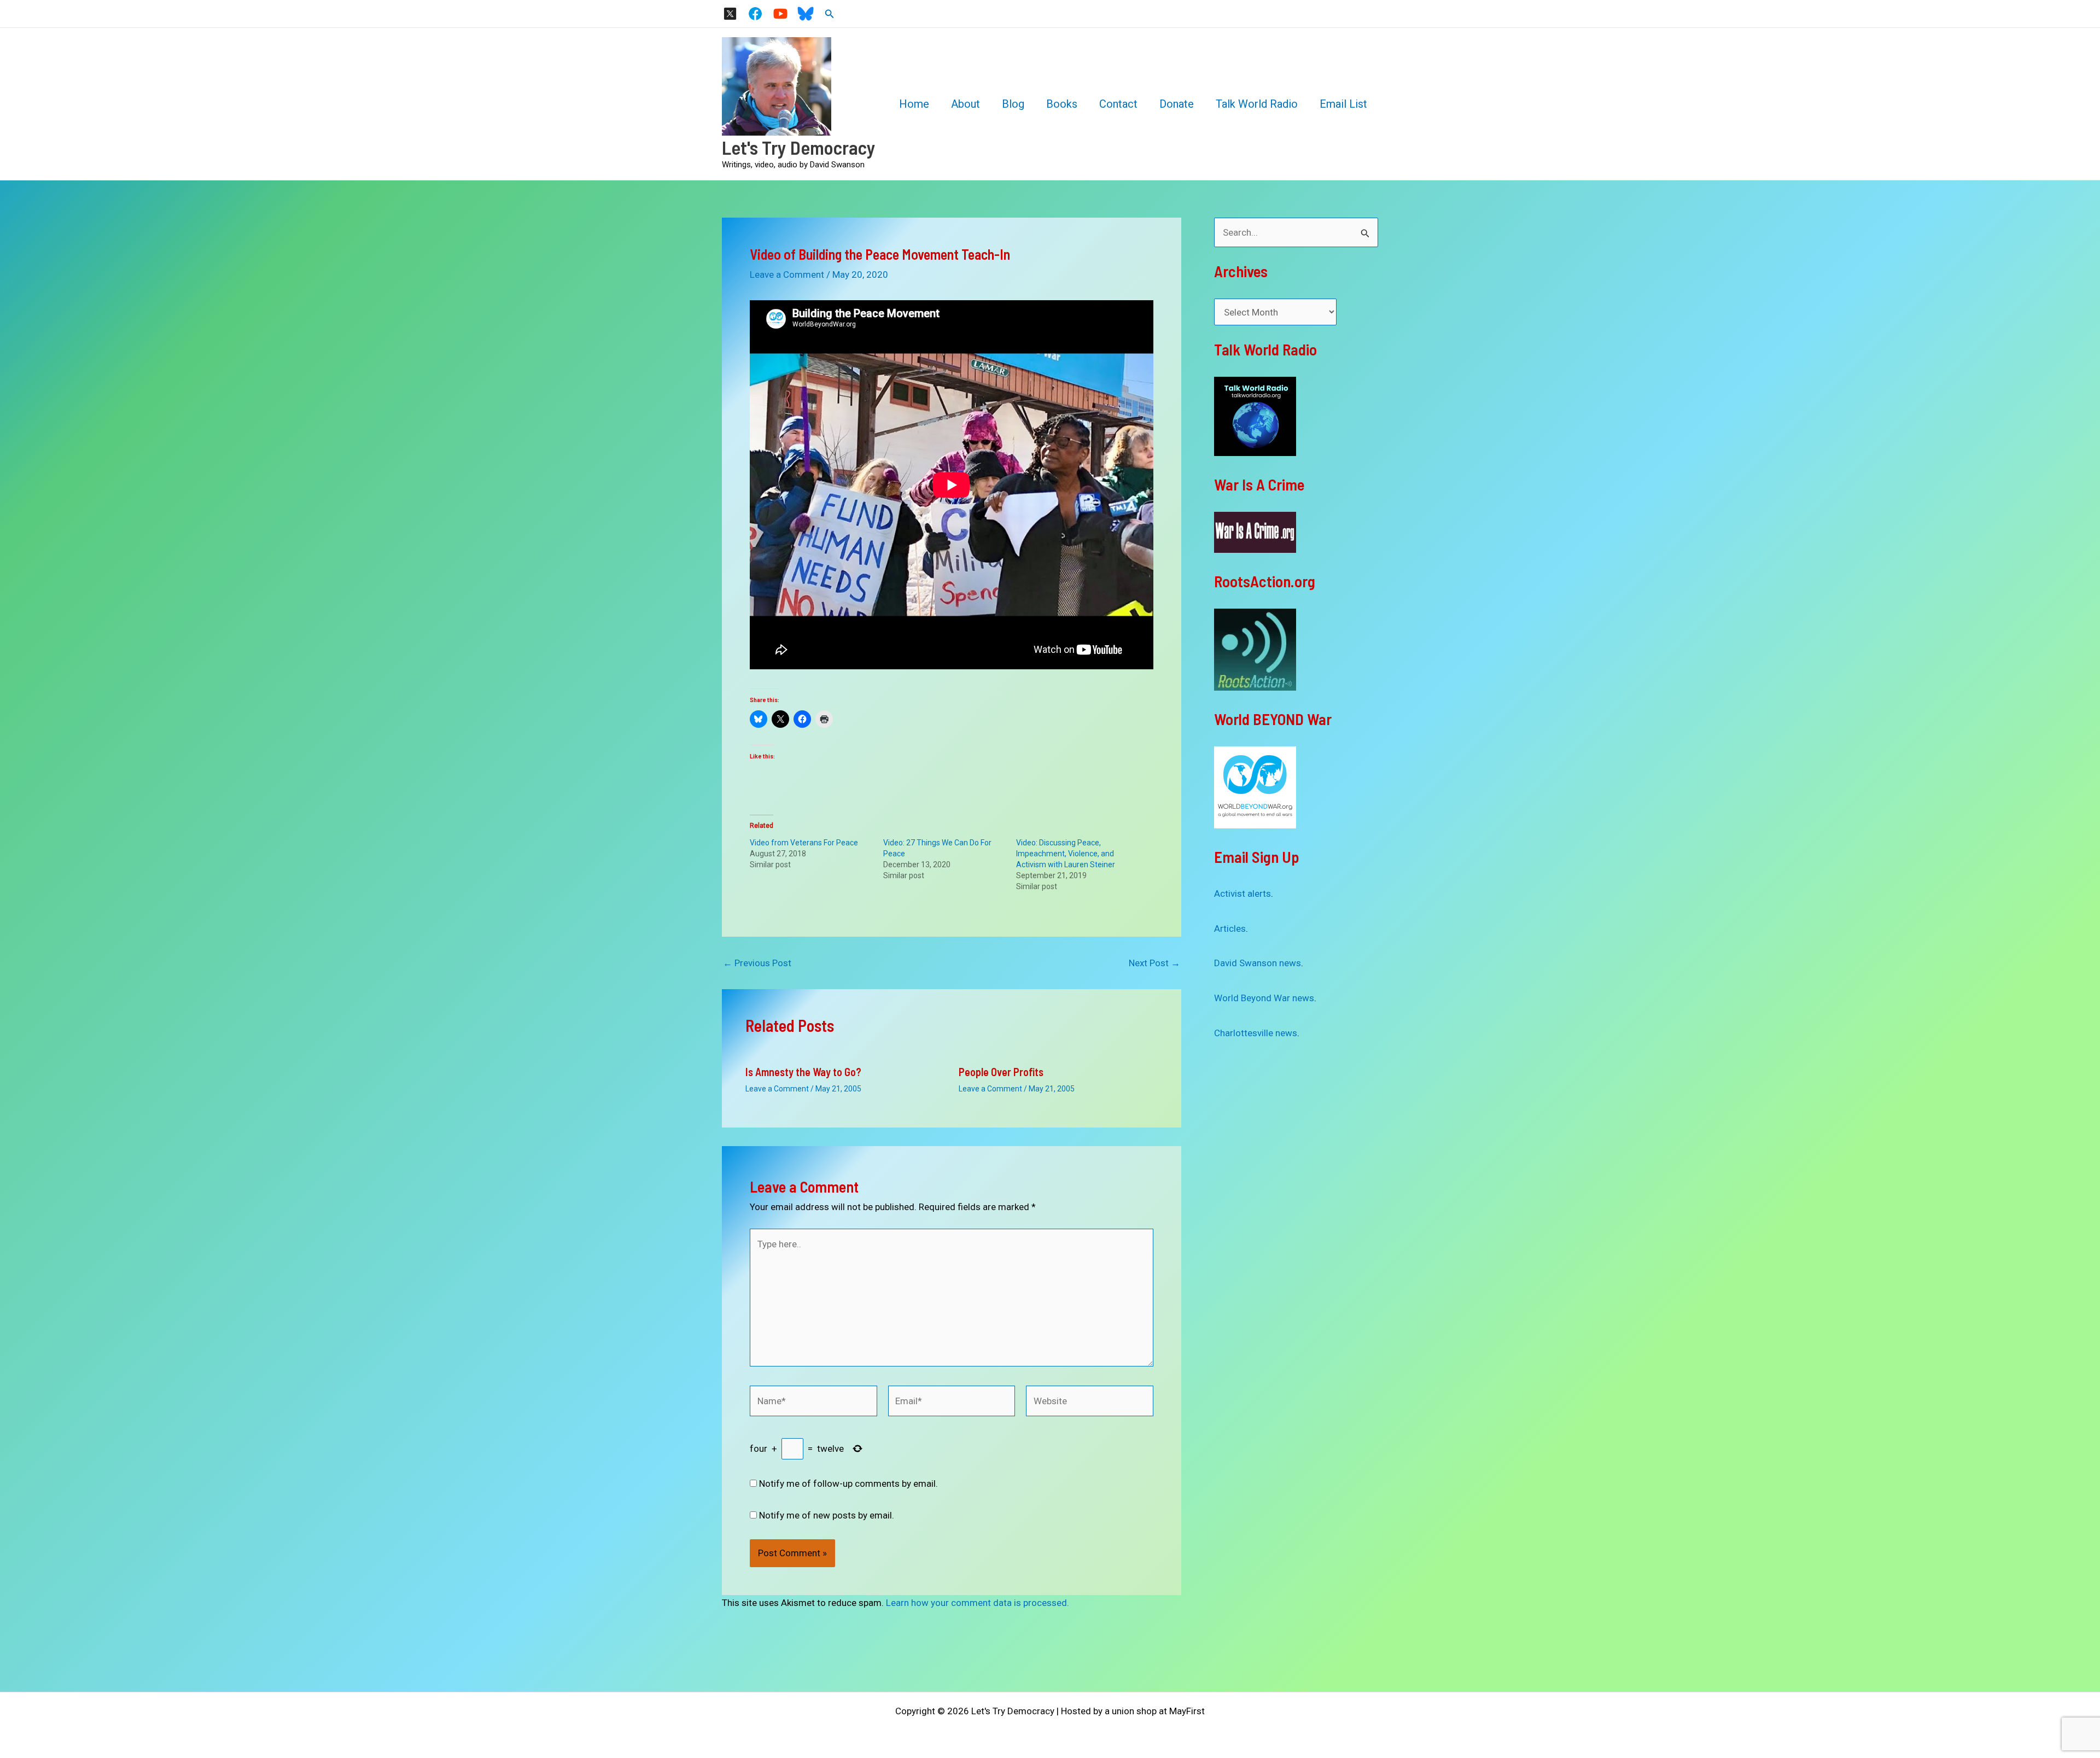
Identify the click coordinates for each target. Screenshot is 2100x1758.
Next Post (1154, 963)
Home (914, 104)
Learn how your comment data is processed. (978, 1603)
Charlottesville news (1256, 1033)
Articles (1230, 928)
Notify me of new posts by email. (827, 1515)
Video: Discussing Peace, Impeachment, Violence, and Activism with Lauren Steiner (1066, 854)
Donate (1177, 104)
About (966, 104)
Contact (1118, 104)
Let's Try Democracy (799, 147)
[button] (830, 14)
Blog (1013, 104)
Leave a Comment (787, 274)
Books (1062, 104)
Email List (1343, 104)
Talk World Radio (1257, 104)
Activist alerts (1242, 893)
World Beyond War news (1264, 998)
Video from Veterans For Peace (804, 843)
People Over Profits (1001, 1072)
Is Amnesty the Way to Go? (803, 1072)
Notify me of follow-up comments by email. (848, 1484)
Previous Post (757, 963)
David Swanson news (1258, 963)
